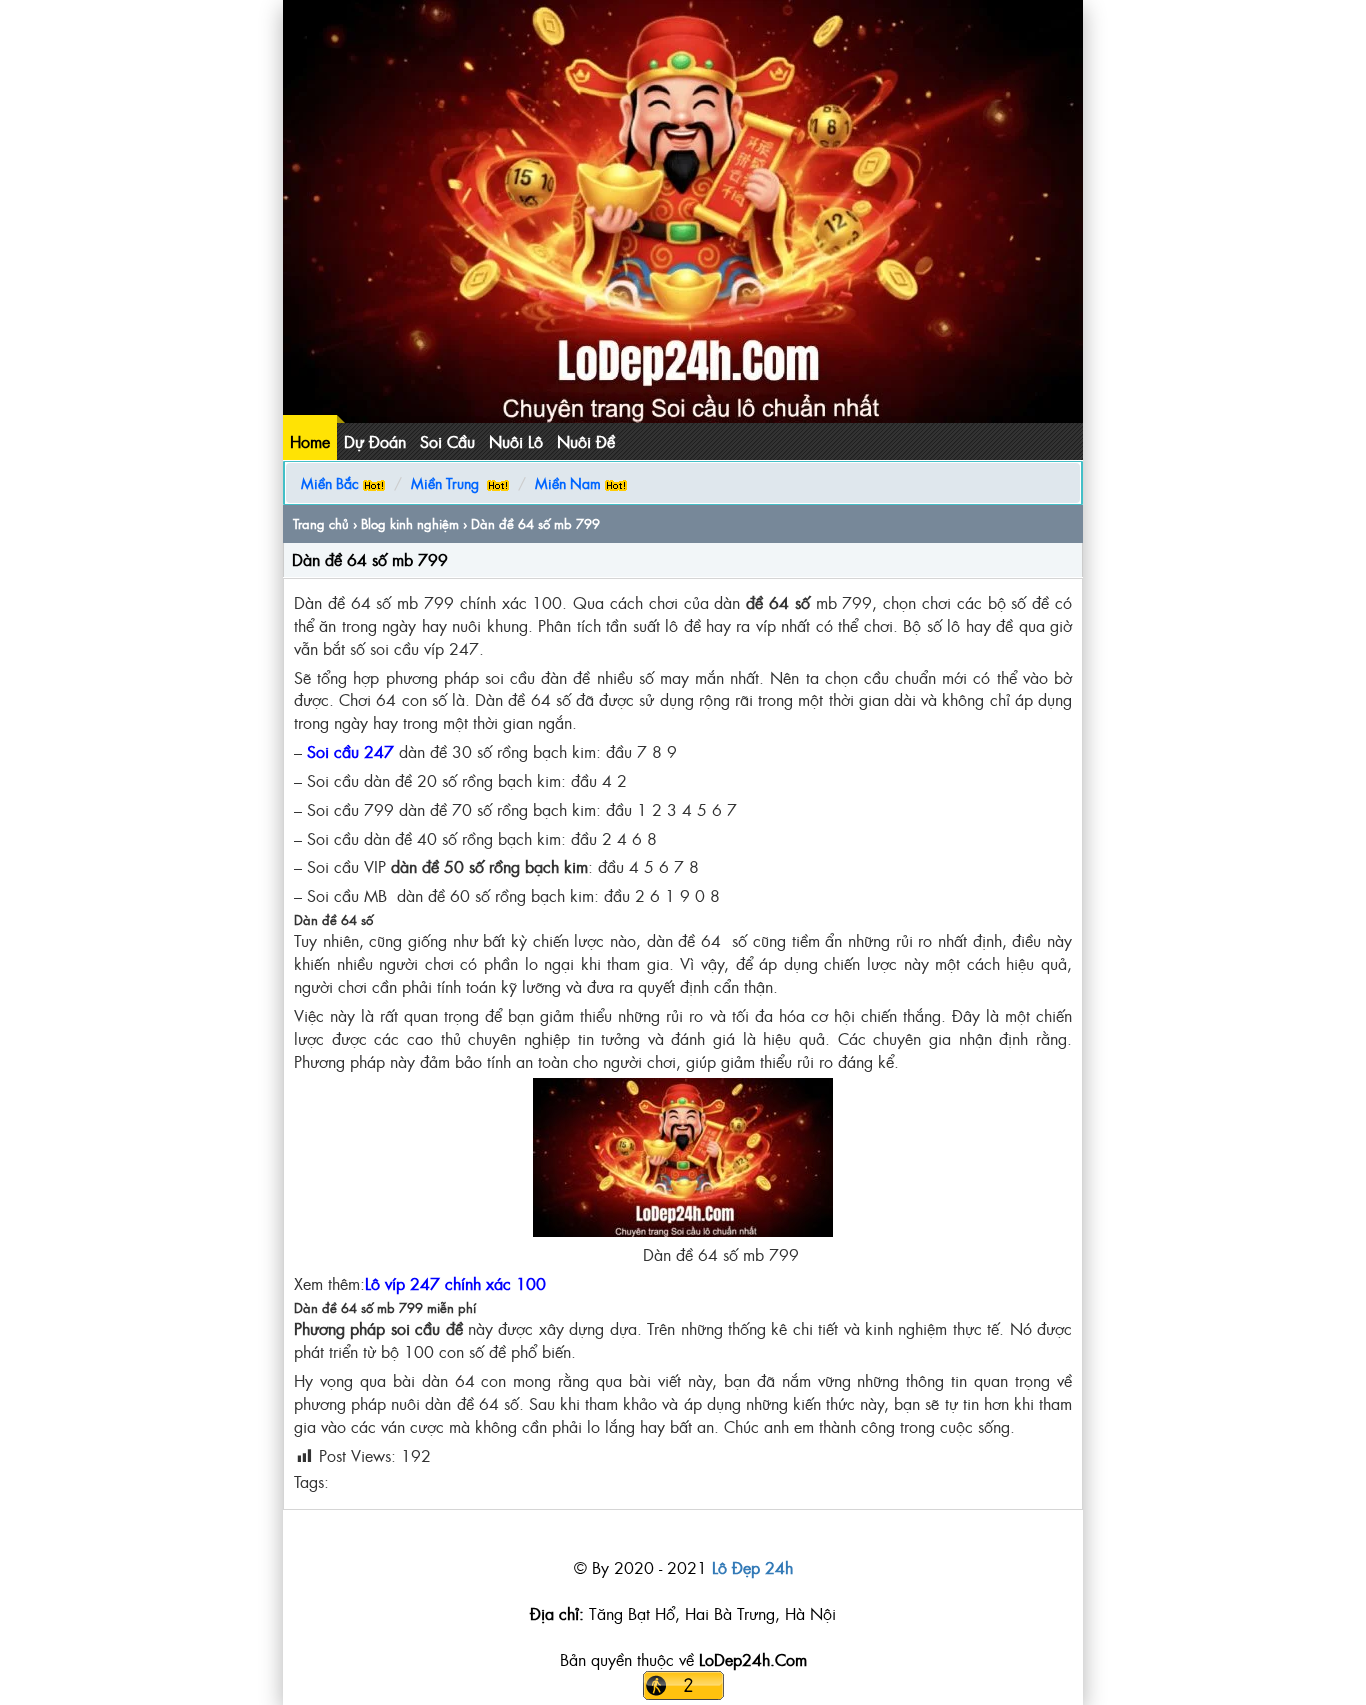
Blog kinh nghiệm (410, 523)
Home (310, 441)
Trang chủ (321, 523)
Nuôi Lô (516, 441)
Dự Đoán (375, 441)
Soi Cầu (447, 441)
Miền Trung (445, 482)
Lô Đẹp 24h (752, 1567)
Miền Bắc (330, 482)
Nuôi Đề (586, 441)
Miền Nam (568, 482)
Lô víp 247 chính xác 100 (455, 1283)
